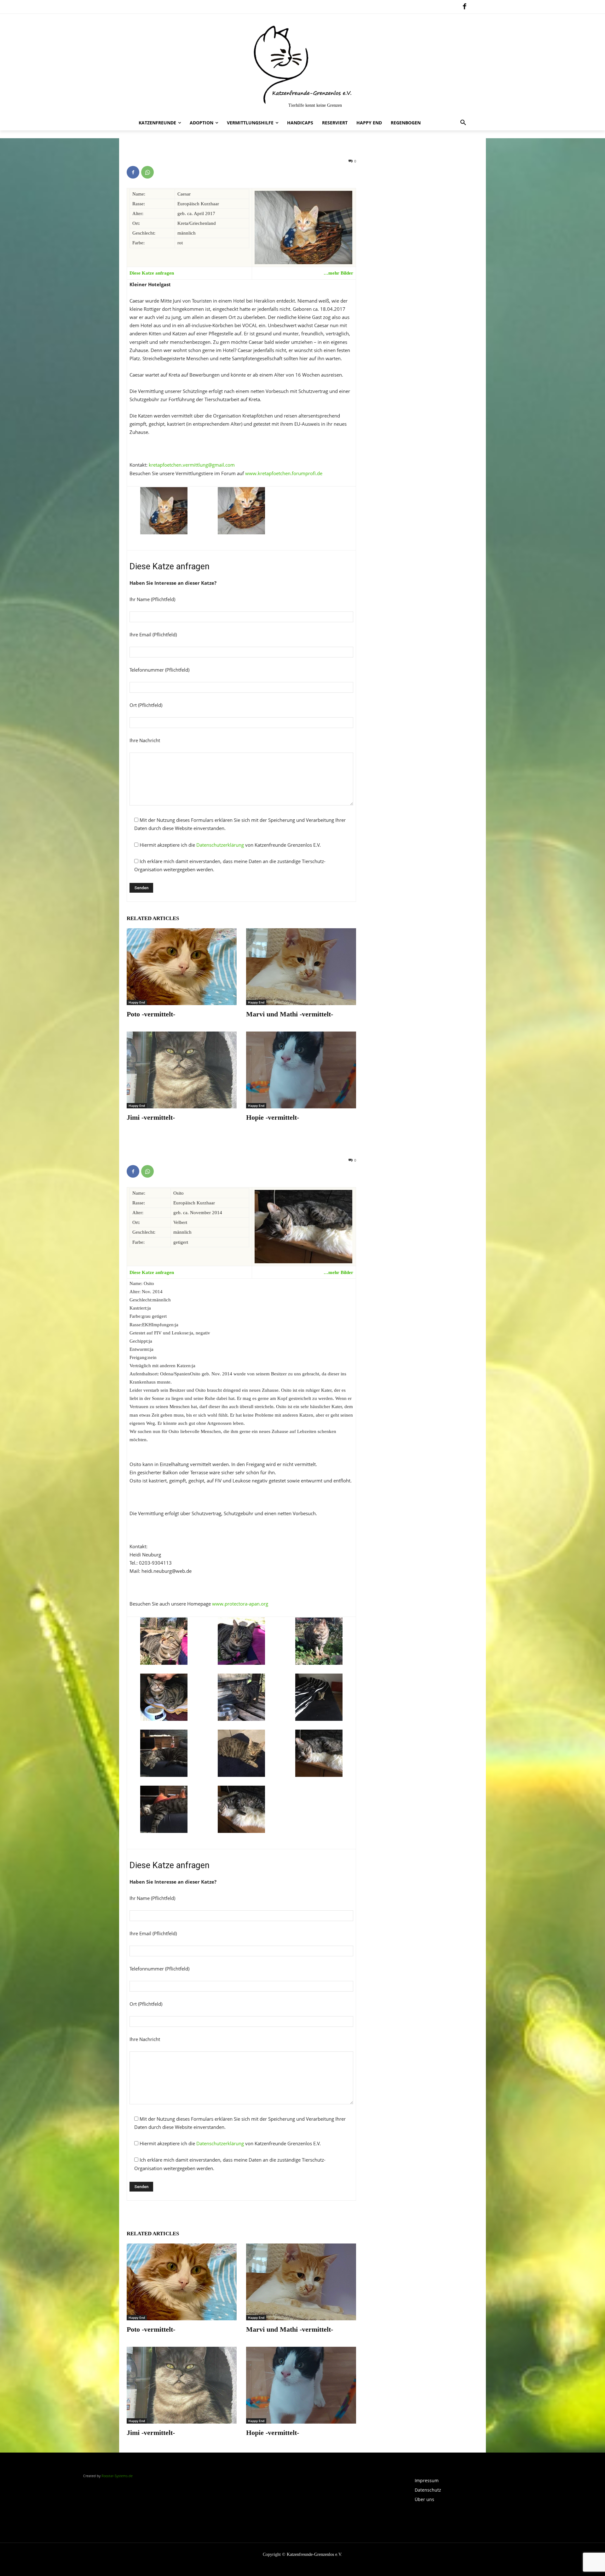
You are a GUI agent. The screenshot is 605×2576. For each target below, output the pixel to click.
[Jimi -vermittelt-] (182, 1070)
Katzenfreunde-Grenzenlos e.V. (314, 2554)
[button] (463, 123)
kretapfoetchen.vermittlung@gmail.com (192, 465)
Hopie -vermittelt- (273, 1117)
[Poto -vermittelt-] (182, 967)
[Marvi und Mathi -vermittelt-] (301, 967)
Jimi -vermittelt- (151, 1117)
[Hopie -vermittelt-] (301, 1070)
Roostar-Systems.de (117, 2476)
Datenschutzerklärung (220, 845)
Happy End (137, 1002)
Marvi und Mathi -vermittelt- (290, 1014)
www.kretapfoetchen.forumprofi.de (284, 473)
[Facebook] (464, 7)
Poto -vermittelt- (151, 1014)
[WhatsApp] (147, 172)
